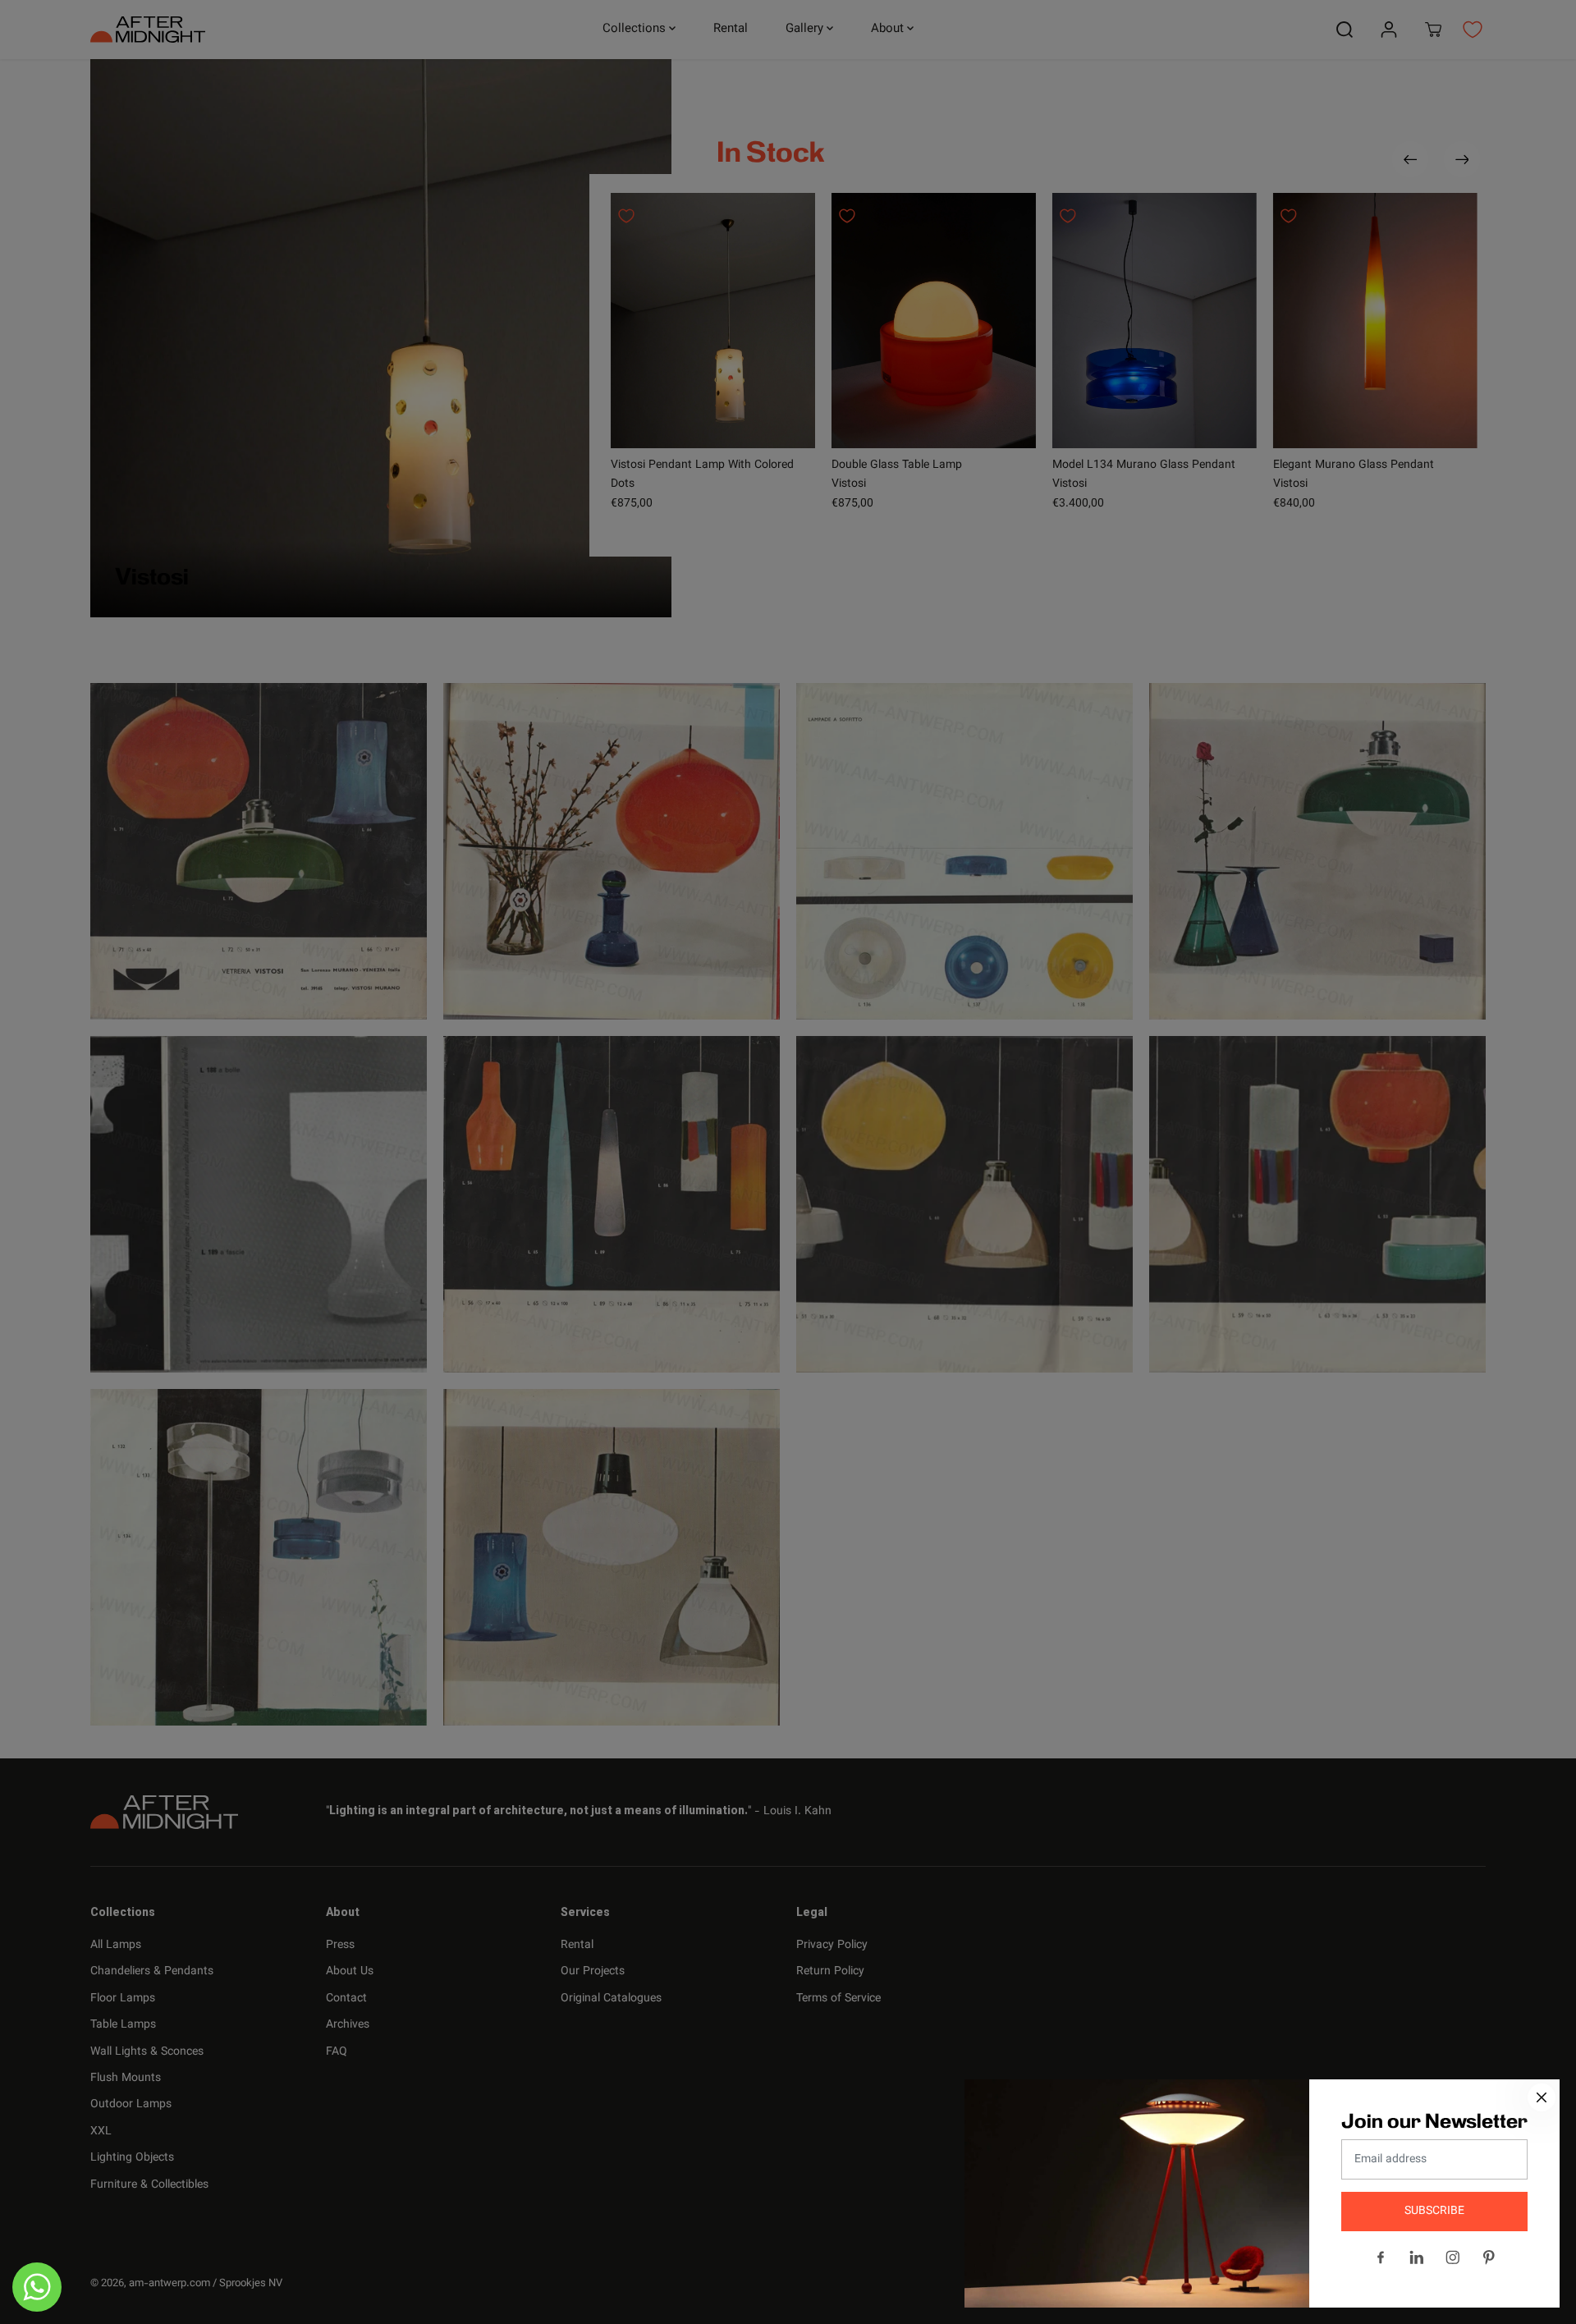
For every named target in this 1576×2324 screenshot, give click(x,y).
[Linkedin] (1417, 2258)
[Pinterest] (1489, 2258)
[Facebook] (1381, 2258)
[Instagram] (1453, 2258)
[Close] (1542, 2097)
